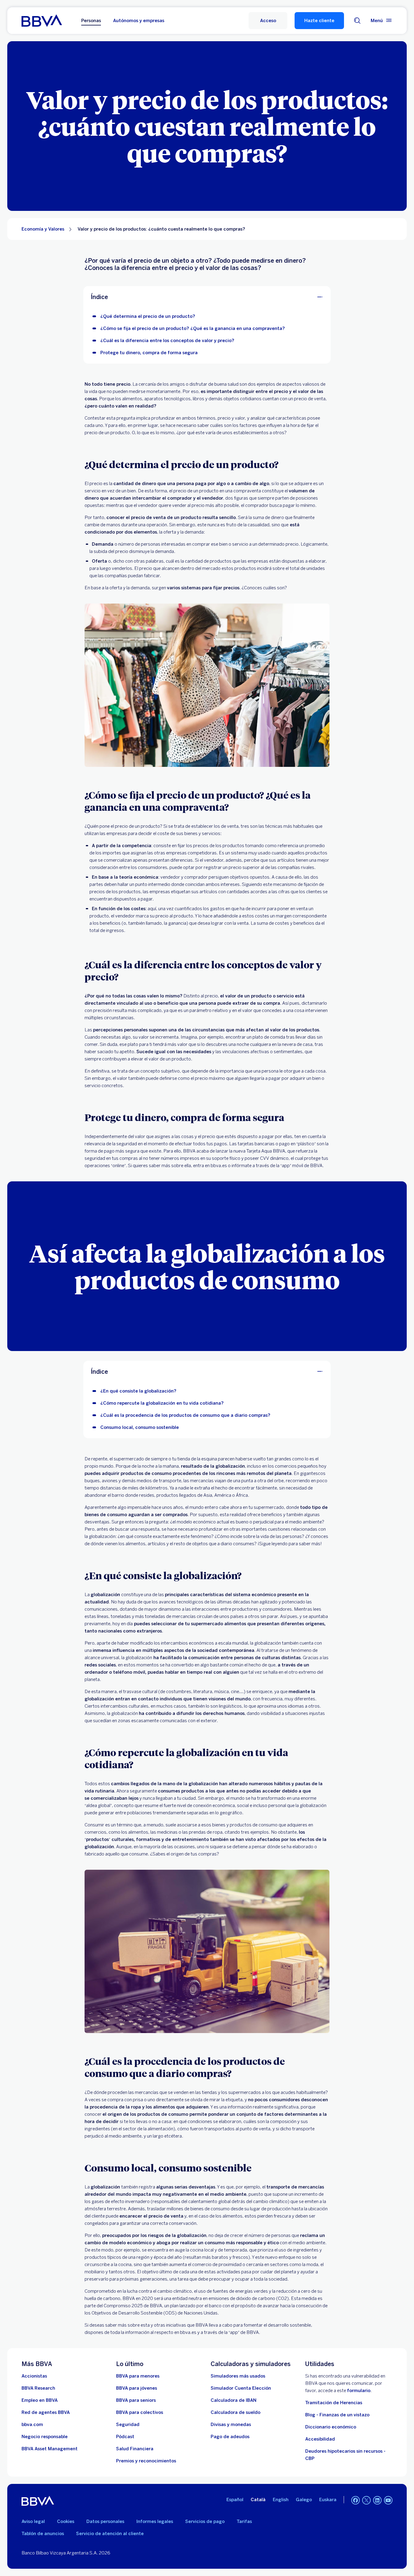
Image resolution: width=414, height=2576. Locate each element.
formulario (359, 2391)
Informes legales (155, 2521)
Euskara (328, 2500)
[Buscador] (357, 21)
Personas (91, 21)
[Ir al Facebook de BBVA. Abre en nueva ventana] (356, 2500)
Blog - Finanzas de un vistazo (337, 2415)
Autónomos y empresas (139, 21)
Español (235, 2500)
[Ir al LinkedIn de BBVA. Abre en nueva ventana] (377, 2500)
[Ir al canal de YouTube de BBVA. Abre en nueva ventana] (388, 2500)
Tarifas (244, 2521)
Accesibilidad (320, 2439)
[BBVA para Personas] (42, 21)
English (281, 2500)
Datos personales (105, 2521)
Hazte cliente (319, 21)
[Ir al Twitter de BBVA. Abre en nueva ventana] (366, 2500)
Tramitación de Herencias (334, 2403)
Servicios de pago (205, 2521)
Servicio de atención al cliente (110, 2534)
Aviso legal (33, 2521)
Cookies (66, 2521)
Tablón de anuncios (43, 2534)
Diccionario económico (331, 2427)
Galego (304, 2500)
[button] (268, 21)
